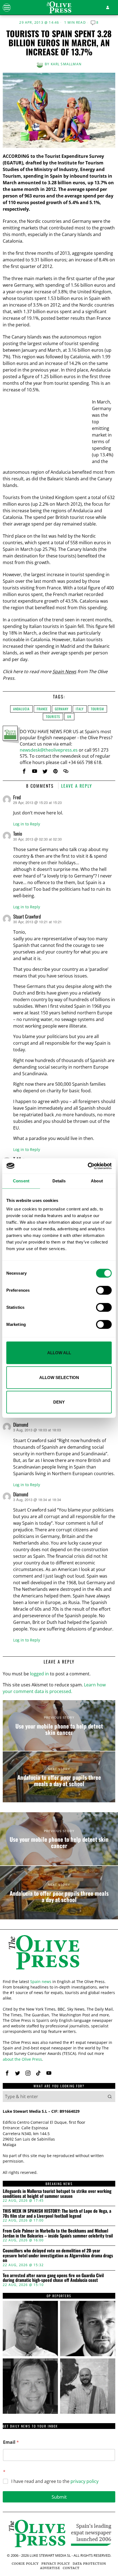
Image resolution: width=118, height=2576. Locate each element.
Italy (80, 709)
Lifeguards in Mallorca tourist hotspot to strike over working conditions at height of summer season (57, 2194)
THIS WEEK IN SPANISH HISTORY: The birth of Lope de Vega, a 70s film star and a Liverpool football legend (57, 2213)
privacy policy (85, 2481)
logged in (39, 1674)
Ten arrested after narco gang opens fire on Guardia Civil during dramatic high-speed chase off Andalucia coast (53, 2278)
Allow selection (59, 1377)
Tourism (97, 709)
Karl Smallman (66, 64)
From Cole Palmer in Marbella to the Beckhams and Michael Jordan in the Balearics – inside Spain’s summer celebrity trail (58, 2233)
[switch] (104, 1290)
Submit (59, 2497)
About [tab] (97, 1181)
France (42, 709)
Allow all (59, 1353)
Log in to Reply (27, 824)
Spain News (64, 671)
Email (11, 2442)
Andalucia (21, 709)
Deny (59, 1402)
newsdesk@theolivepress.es (49, 750)
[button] (110, 2096)
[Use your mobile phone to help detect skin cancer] (59, 1726)
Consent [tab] (21, 1181)
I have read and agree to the (55, 2481)
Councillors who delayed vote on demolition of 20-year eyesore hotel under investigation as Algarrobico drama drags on (58, 2256)
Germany (62, 709)
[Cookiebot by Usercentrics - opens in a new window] (88, 1166)
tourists (53, 717)
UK (69, 717)
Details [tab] (59, 1181)
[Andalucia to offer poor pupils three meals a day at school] (59, 1777)
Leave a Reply (77, 786)
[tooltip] (24, 771)
